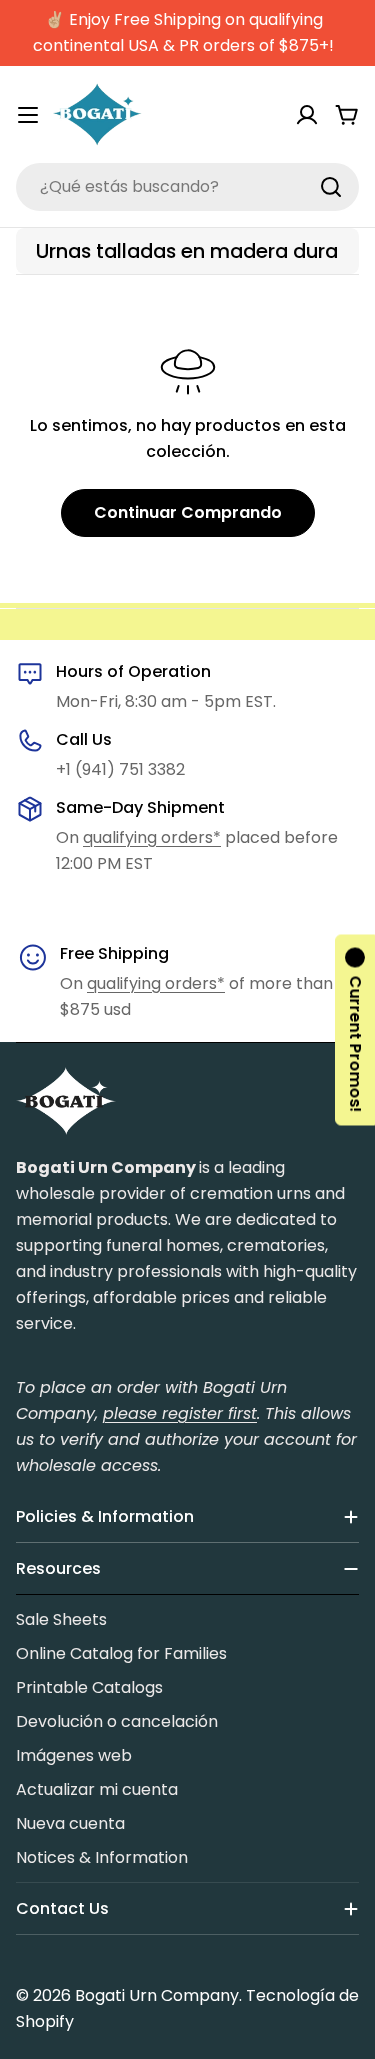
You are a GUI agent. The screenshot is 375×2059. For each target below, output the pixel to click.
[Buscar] (331, 187)
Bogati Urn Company (157, 1995)
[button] (355, 1029)
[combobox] (187, 187)
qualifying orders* (152, 837)
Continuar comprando (188, 512)
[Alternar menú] (28, 115)
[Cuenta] (307, 115)
